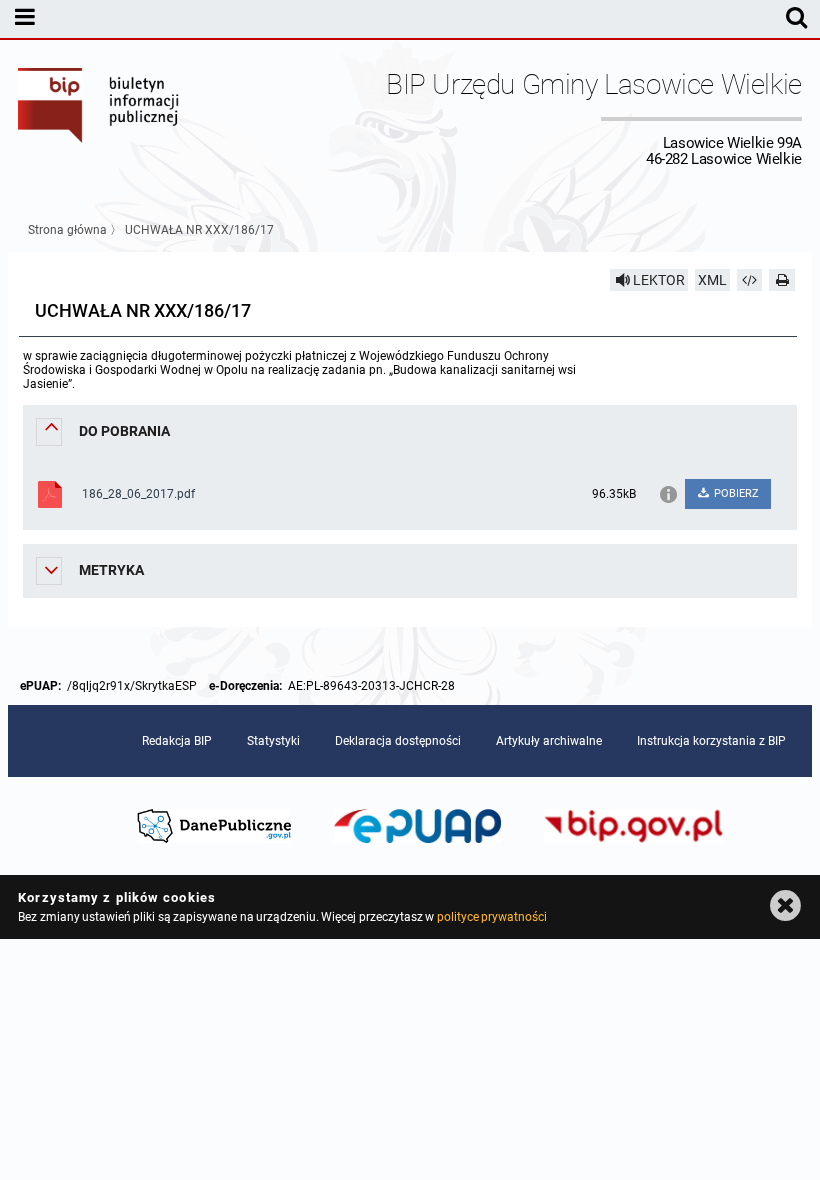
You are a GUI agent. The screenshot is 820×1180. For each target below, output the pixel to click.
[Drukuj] (782, 280)
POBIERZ (735, 493)
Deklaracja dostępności (398, 741)
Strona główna (67, 230)
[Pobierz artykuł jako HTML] (750, 280)
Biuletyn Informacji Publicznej (99, 118)
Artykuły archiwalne (549, 741)
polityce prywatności (492, 917)
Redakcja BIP (177, 741)
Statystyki (273, 741)
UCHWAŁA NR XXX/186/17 (199, 230)
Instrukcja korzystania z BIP (711, 741)
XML (712, 280)
